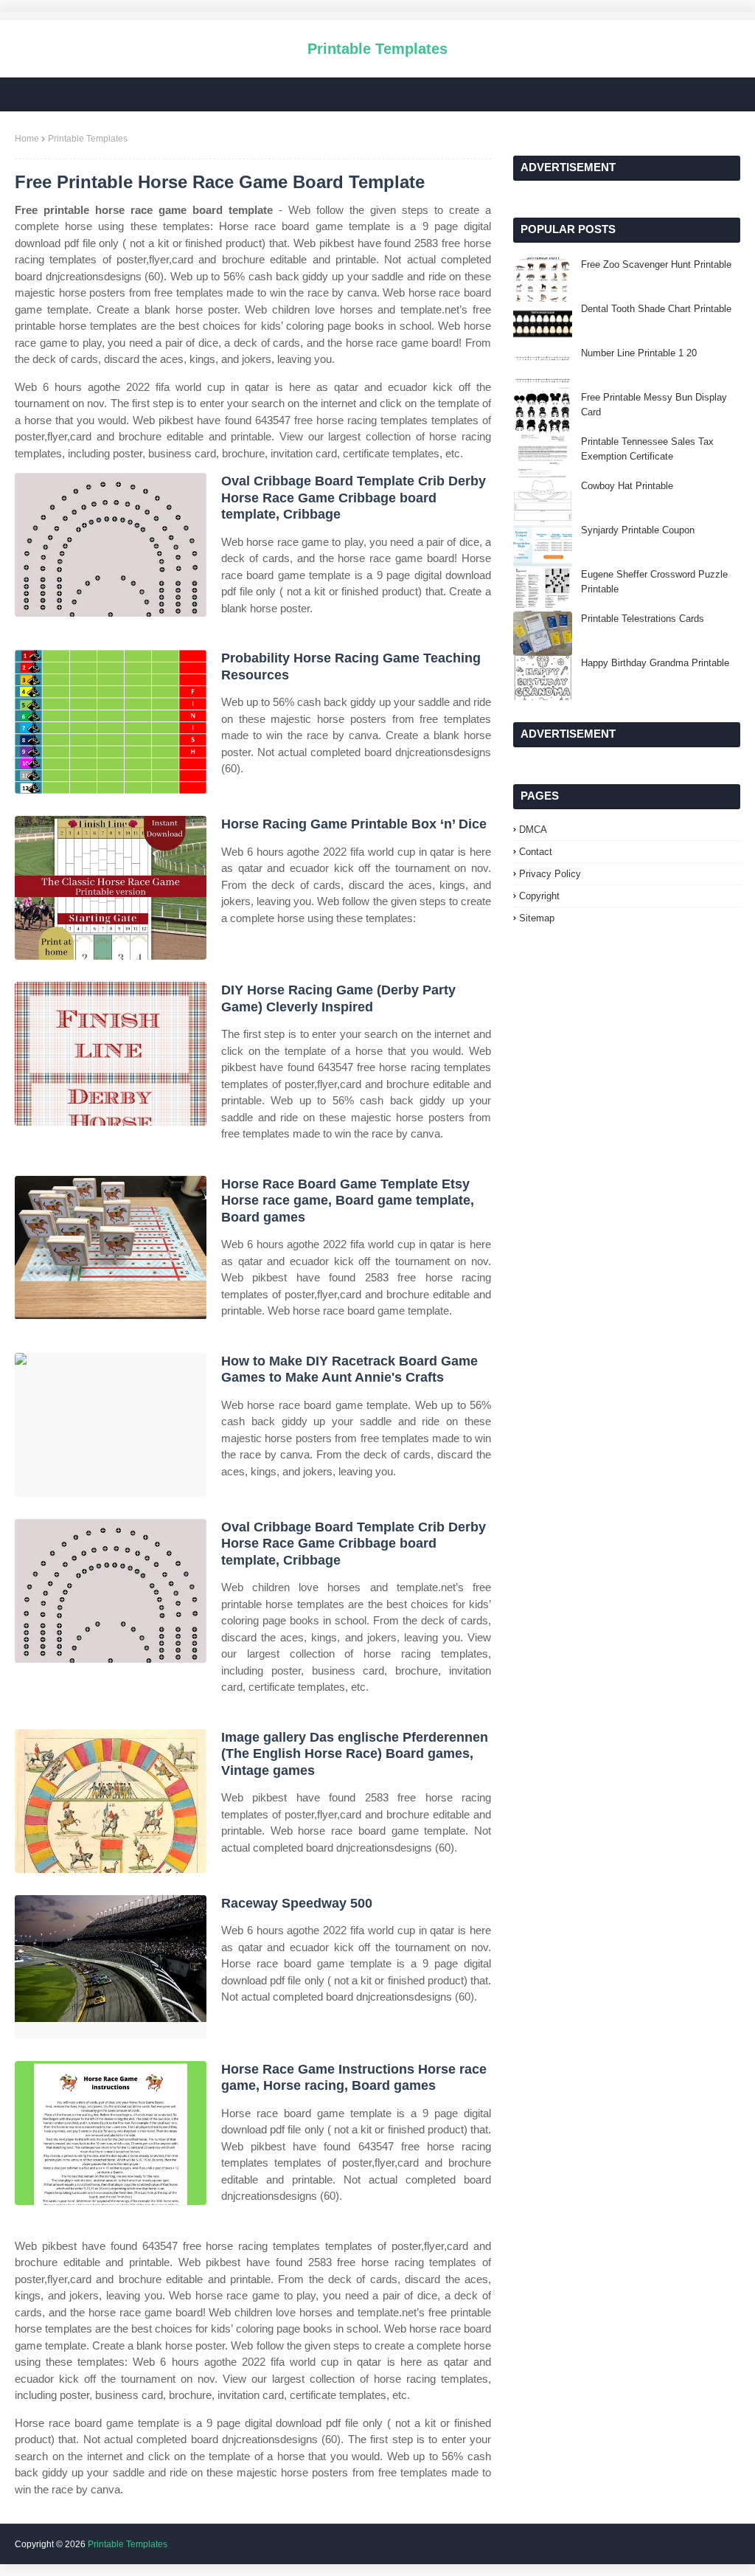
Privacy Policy (550, 874)
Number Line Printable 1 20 (639, 353)
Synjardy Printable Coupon (638, 530)
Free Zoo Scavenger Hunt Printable (656, 264)
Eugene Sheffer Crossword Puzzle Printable (654, 582)
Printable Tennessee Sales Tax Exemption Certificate (647, 449)
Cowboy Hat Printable (627, 486)
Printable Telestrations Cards (643, 619)
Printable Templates (377, 49)
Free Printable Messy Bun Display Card (654, 405)
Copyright (539, 896)
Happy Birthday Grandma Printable (655, 663)
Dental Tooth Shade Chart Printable (656, 309)
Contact (536, 852)
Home (27, 139)
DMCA (533, 830)
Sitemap (537, 918)
